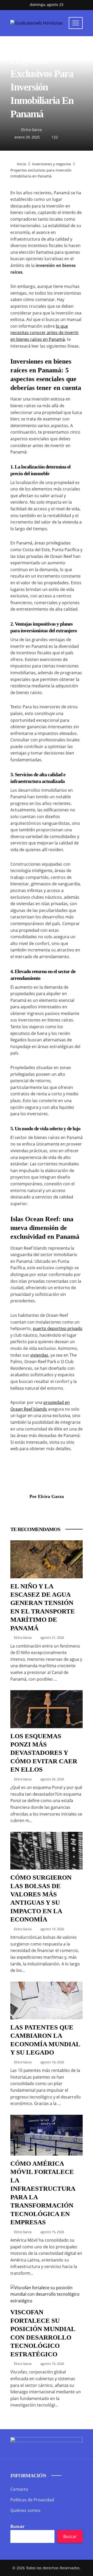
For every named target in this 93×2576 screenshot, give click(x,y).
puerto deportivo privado (58, 1328)
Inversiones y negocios (31, 48)
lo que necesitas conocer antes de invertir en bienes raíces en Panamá (45, 333)
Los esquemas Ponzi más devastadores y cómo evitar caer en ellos (44, 1753)
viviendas (39, 1355)
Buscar (17, 2526)
